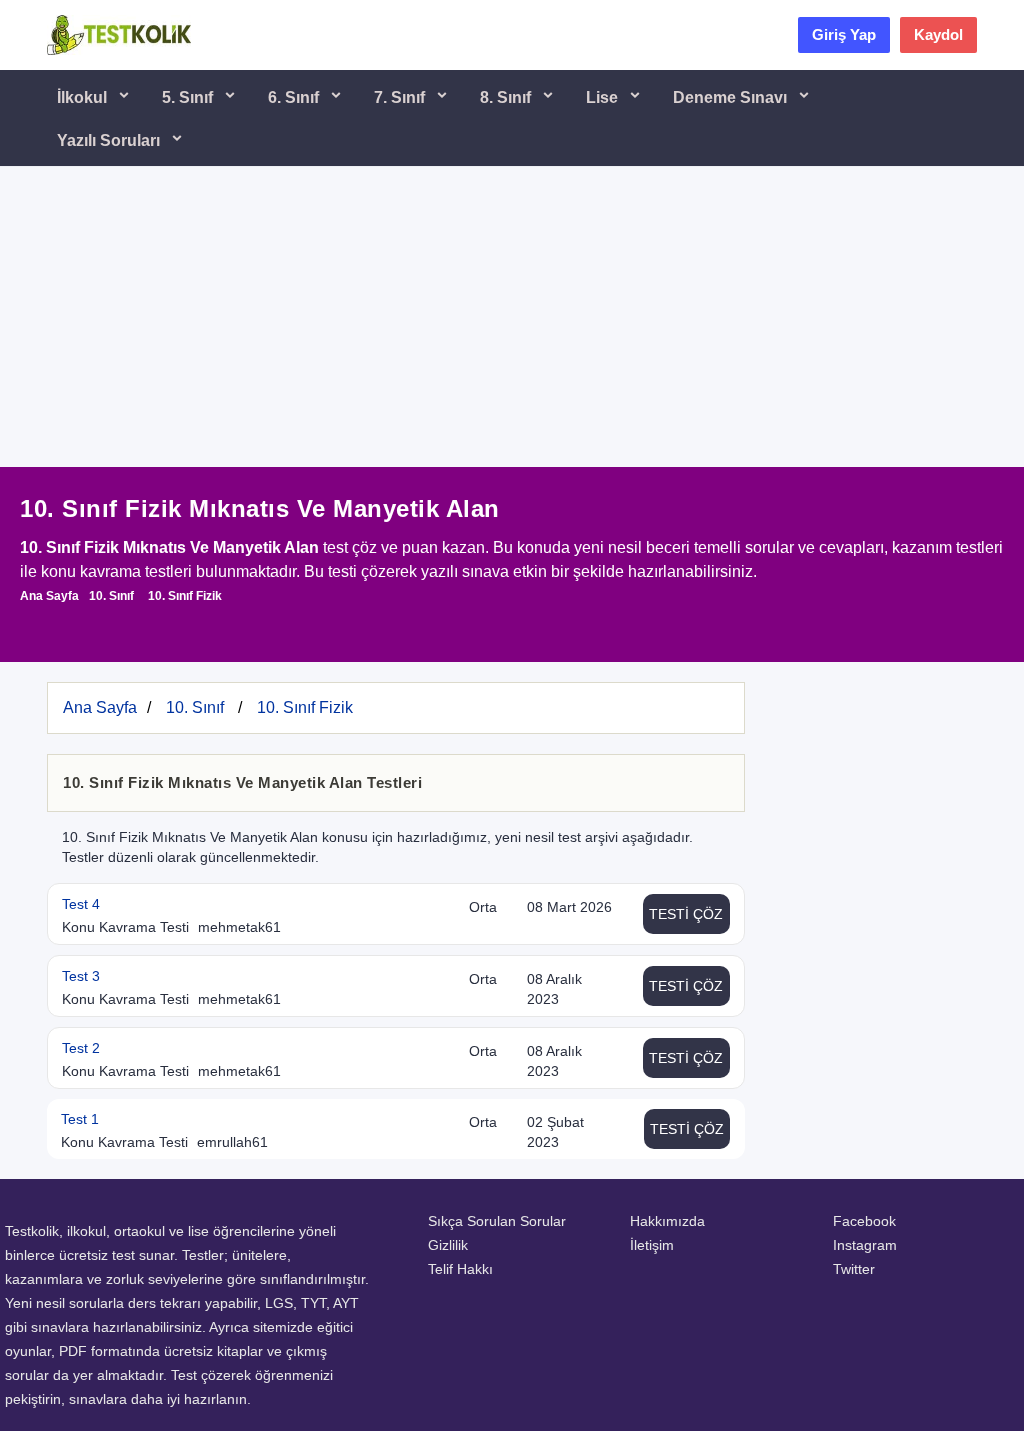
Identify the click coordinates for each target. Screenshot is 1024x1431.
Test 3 (81, 976)
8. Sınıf (507, 97)
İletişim (652, 1245)
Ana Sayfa (49, 596)
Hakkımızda (667, 1221)
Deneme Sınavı (732, 97)
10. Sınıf (111, 596)
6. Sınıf (295, 97)
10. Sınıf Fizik (185, 596)
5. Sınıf (189, 97)
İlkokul (84, 97)
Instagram (865, 1245)
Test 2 (81, 1048)
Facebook (864, 1221)
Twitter (854, 1269)
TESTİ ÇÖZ (686, 914)
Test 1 (80, 1119)
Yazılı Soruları (110, 140)
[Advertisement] (512, 317)
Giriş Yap (844, 34)
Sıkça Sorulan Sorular (497, 1221)
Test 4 (81, 904)
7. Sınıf (401, 97)
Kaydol (938, 34)
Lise (604, 97)
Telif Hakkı (460, 1269)
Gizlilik (448, 1245)
